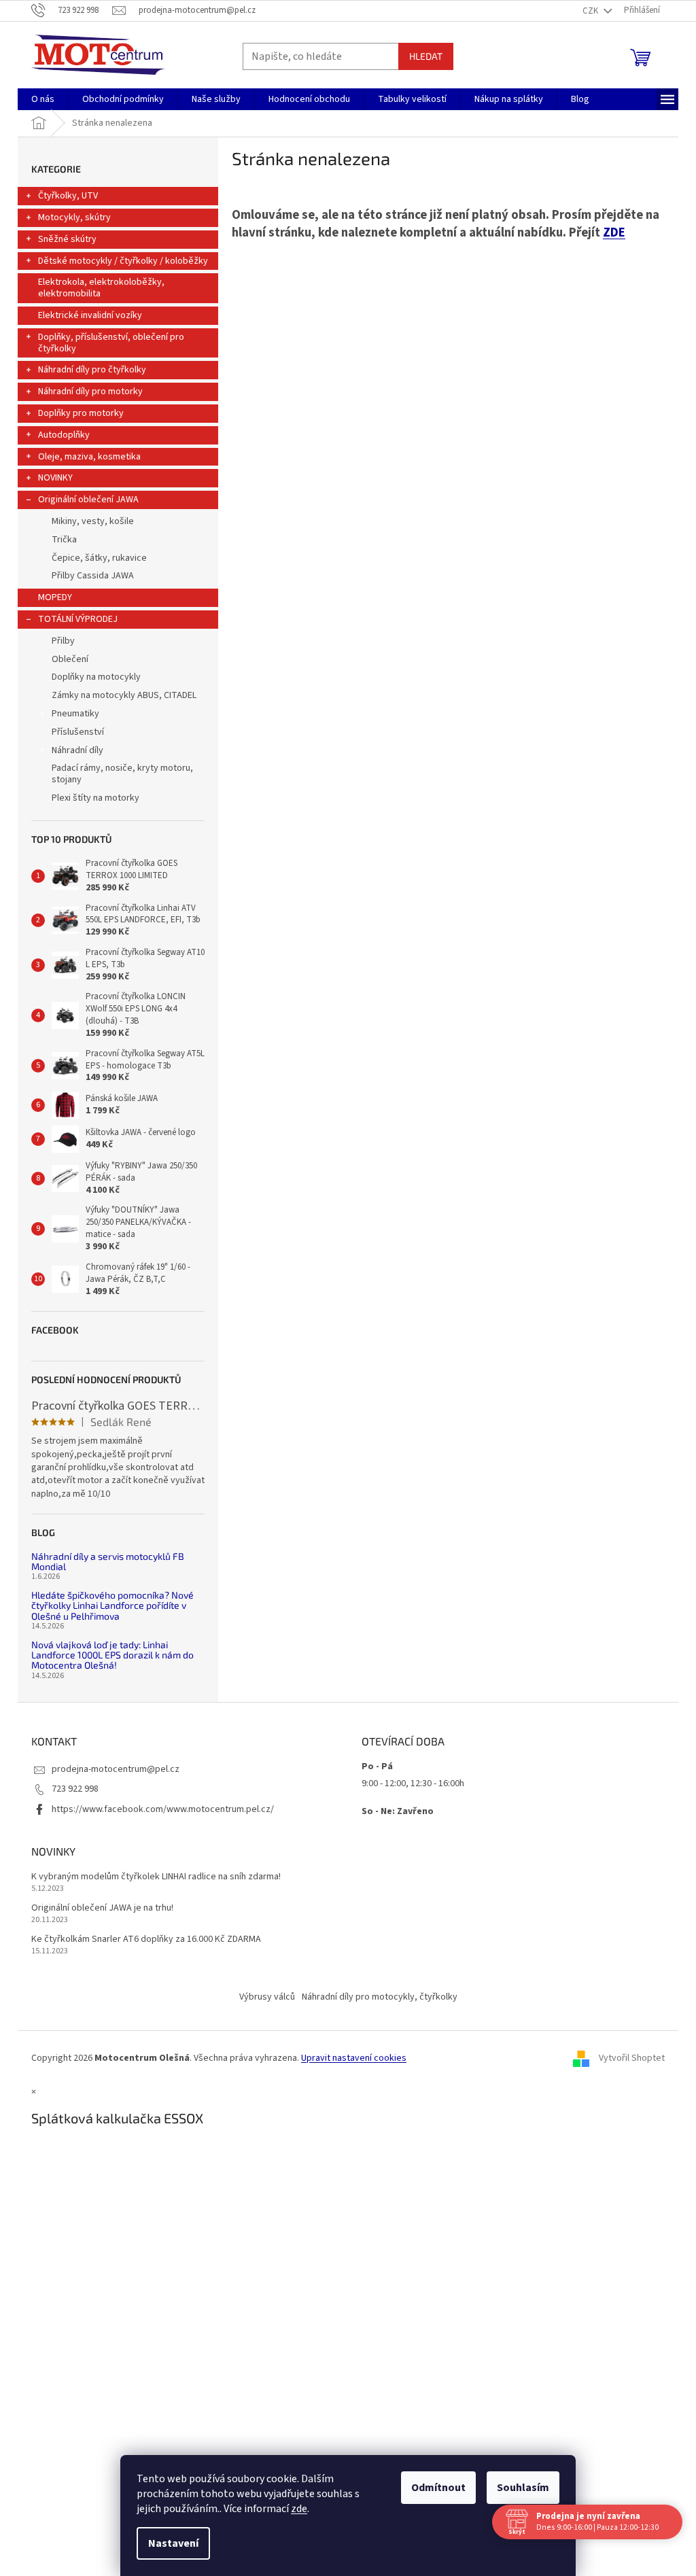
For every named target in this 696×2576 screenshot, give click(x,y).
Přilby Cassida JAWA (93, 576)
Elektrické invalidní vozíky (90, 315)
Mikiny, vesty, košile (93, 521)
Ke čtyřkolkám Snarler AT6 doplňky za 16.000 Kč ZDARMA (146, 1939)
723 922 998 (75, 1789)
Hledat (426, 56)
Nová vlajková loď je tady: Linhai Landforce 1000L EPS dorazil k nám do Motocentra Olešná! (112, 1655)
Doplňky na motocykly (96, 677)
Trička (64, 540)
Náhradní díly (77, 750)
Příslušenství (78, 732)
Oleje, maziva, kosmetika (89, 457)
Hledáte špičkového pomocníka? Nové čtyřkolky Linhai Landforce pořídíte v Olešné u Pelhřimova (112, 1605)
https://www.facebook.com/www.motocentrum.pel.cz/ (163, 1809)
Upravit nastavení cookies (354, 2058)
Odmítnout (434, 2488)
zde (294, 2509)
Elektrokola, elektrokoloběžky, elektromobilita (101, 288)
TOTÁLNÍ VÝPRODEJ (78, 619)
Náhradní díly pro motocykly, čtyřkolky (380, 1997)
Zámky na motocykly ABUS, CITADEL (124, 695)
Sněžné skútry (67, 239)
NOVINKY (55, 478)
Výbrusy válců (267, 1997)
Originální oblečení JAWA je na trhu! (102, 1908)
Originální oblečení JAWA (88, 500)
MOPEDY (55, 597)
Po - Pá (377, 1766)
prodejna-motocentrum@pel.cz (116, 1769)
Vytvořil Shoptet (632, 2058)
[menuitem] (43, 99)
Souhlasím (518, 2488)
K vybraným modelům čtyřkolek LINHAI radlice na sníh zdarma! (156, 1877)
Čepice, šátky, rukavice (99, 558)
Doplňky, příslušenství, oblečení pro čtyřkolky (111, 343)
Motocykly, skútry (74, 217)
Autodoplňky (64, 435)
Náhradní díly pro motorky (90, 391)
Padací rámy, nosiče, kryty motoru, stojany (122, 774)
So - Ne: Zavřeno (398, 1811)
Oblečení (70, 659)
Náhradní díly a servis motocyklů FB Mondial (108, 1562)
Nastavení (169, 2543)
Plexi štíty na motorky (95, 798)
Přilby (63, 641)
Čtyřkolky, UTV (68, 196)
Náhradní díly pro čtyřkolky (92, 370)
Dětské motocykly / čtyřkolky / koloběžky (123, 261)
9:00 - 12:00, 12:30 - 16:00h (413, 1783)
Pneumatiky (75, 714)
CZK (591, 11)
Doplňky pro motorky (81, 413)
